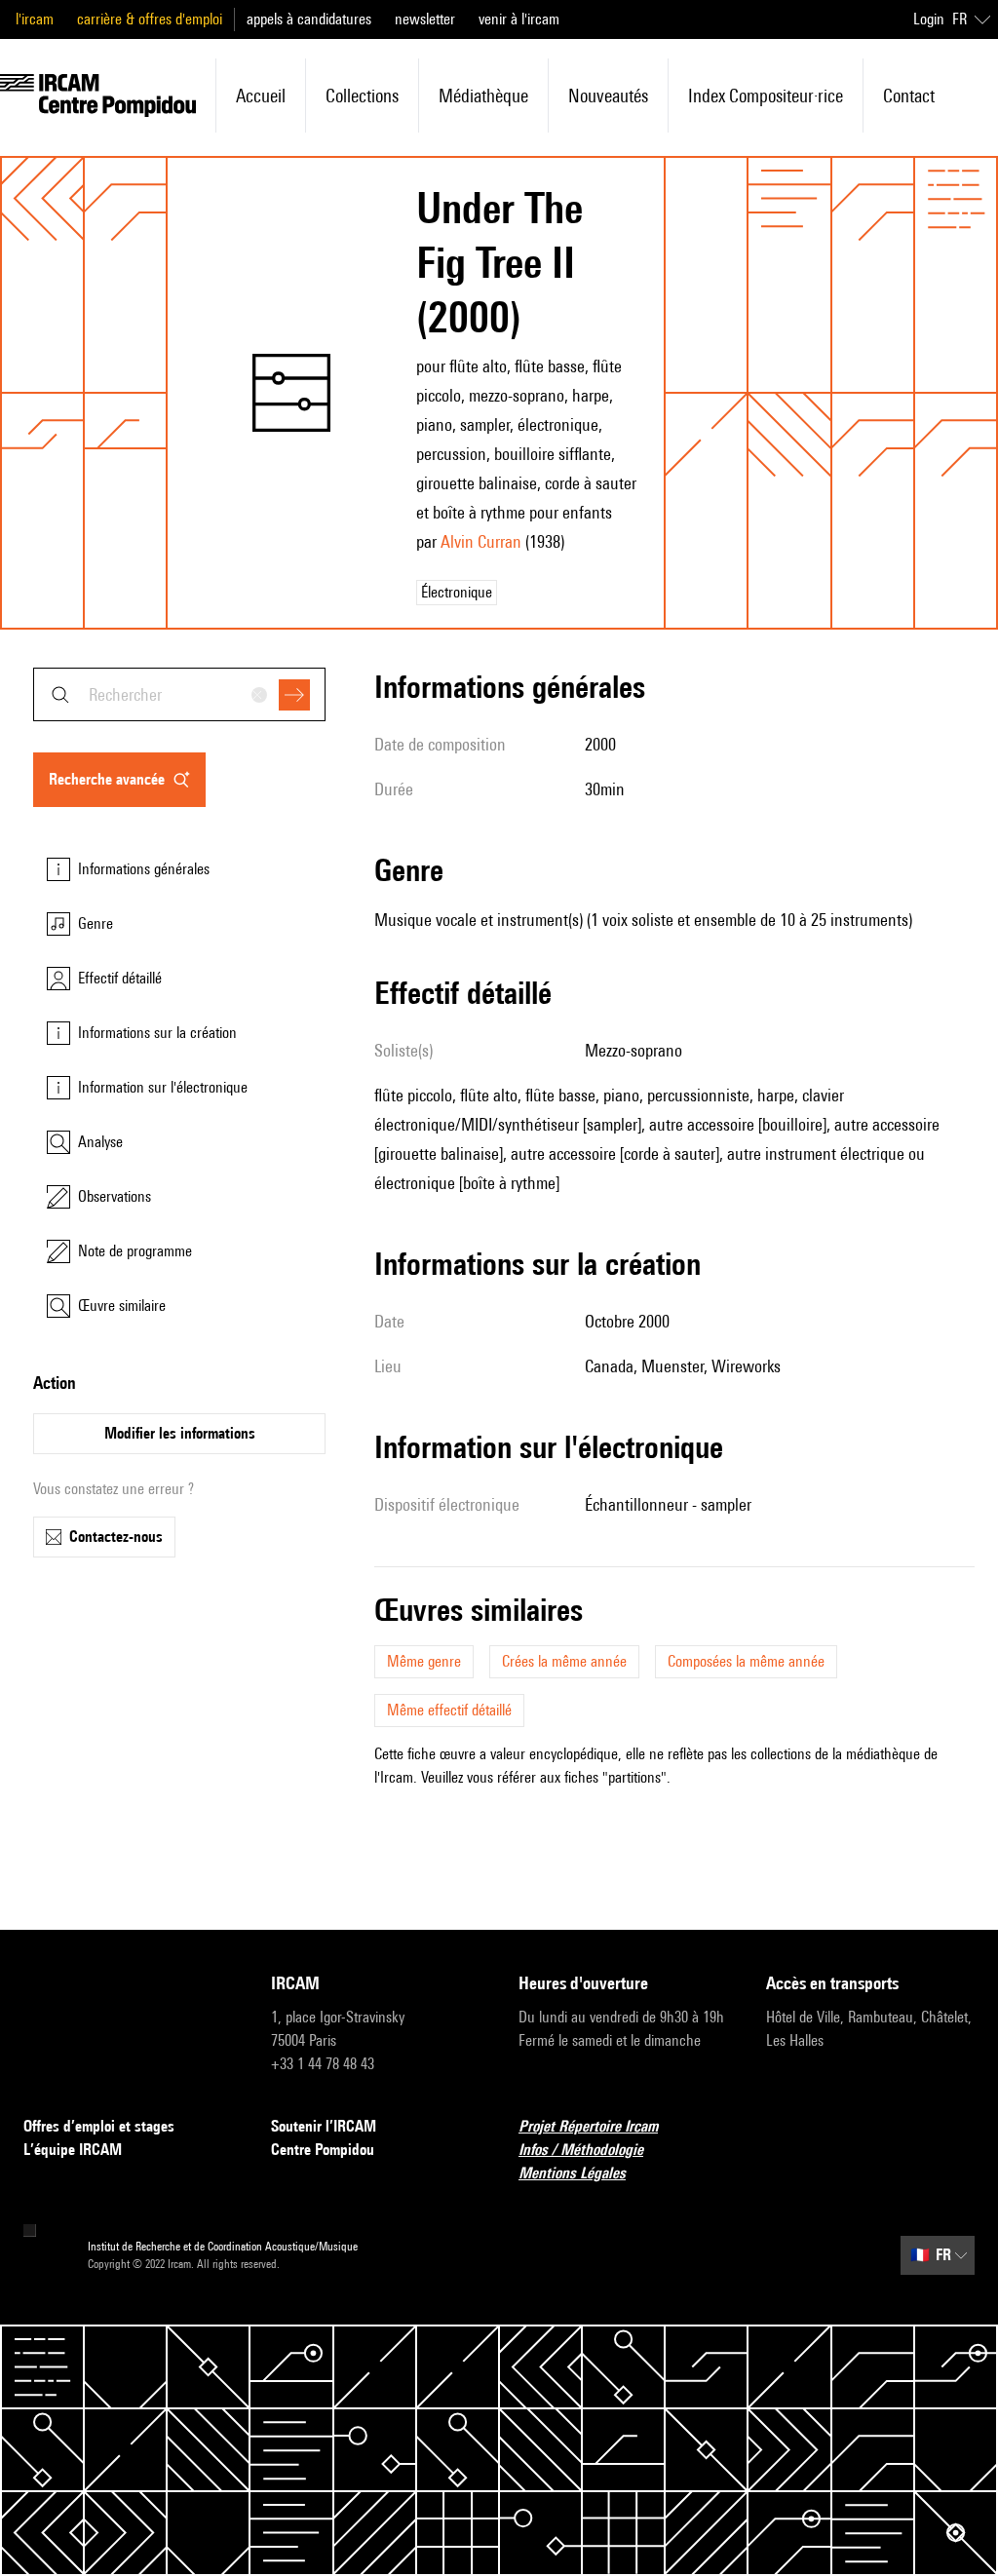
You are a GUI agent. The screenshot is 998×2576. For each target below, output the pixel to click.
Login (929, 19)
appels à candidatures (309, 19)
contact (909, 96)
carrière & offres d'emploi (150, 19)
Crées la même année (564, 1661)
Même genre (424, 1661)
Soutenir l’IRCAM (324, 2126)
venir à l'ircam (519, 19)
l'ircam (35, 19)
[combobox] (179, 694)
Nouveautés (608, 96)
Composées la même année (746, 1661)
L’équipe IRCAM (73, 2150)
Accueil (261, 96)
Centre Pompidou (323, 2150)
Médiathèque (483, 96)
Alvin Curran (481, 541)
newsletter (425, 19)
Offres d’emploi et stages (99, 2126)
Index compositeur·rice (766, 96)
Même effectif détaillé (449, 1710)
